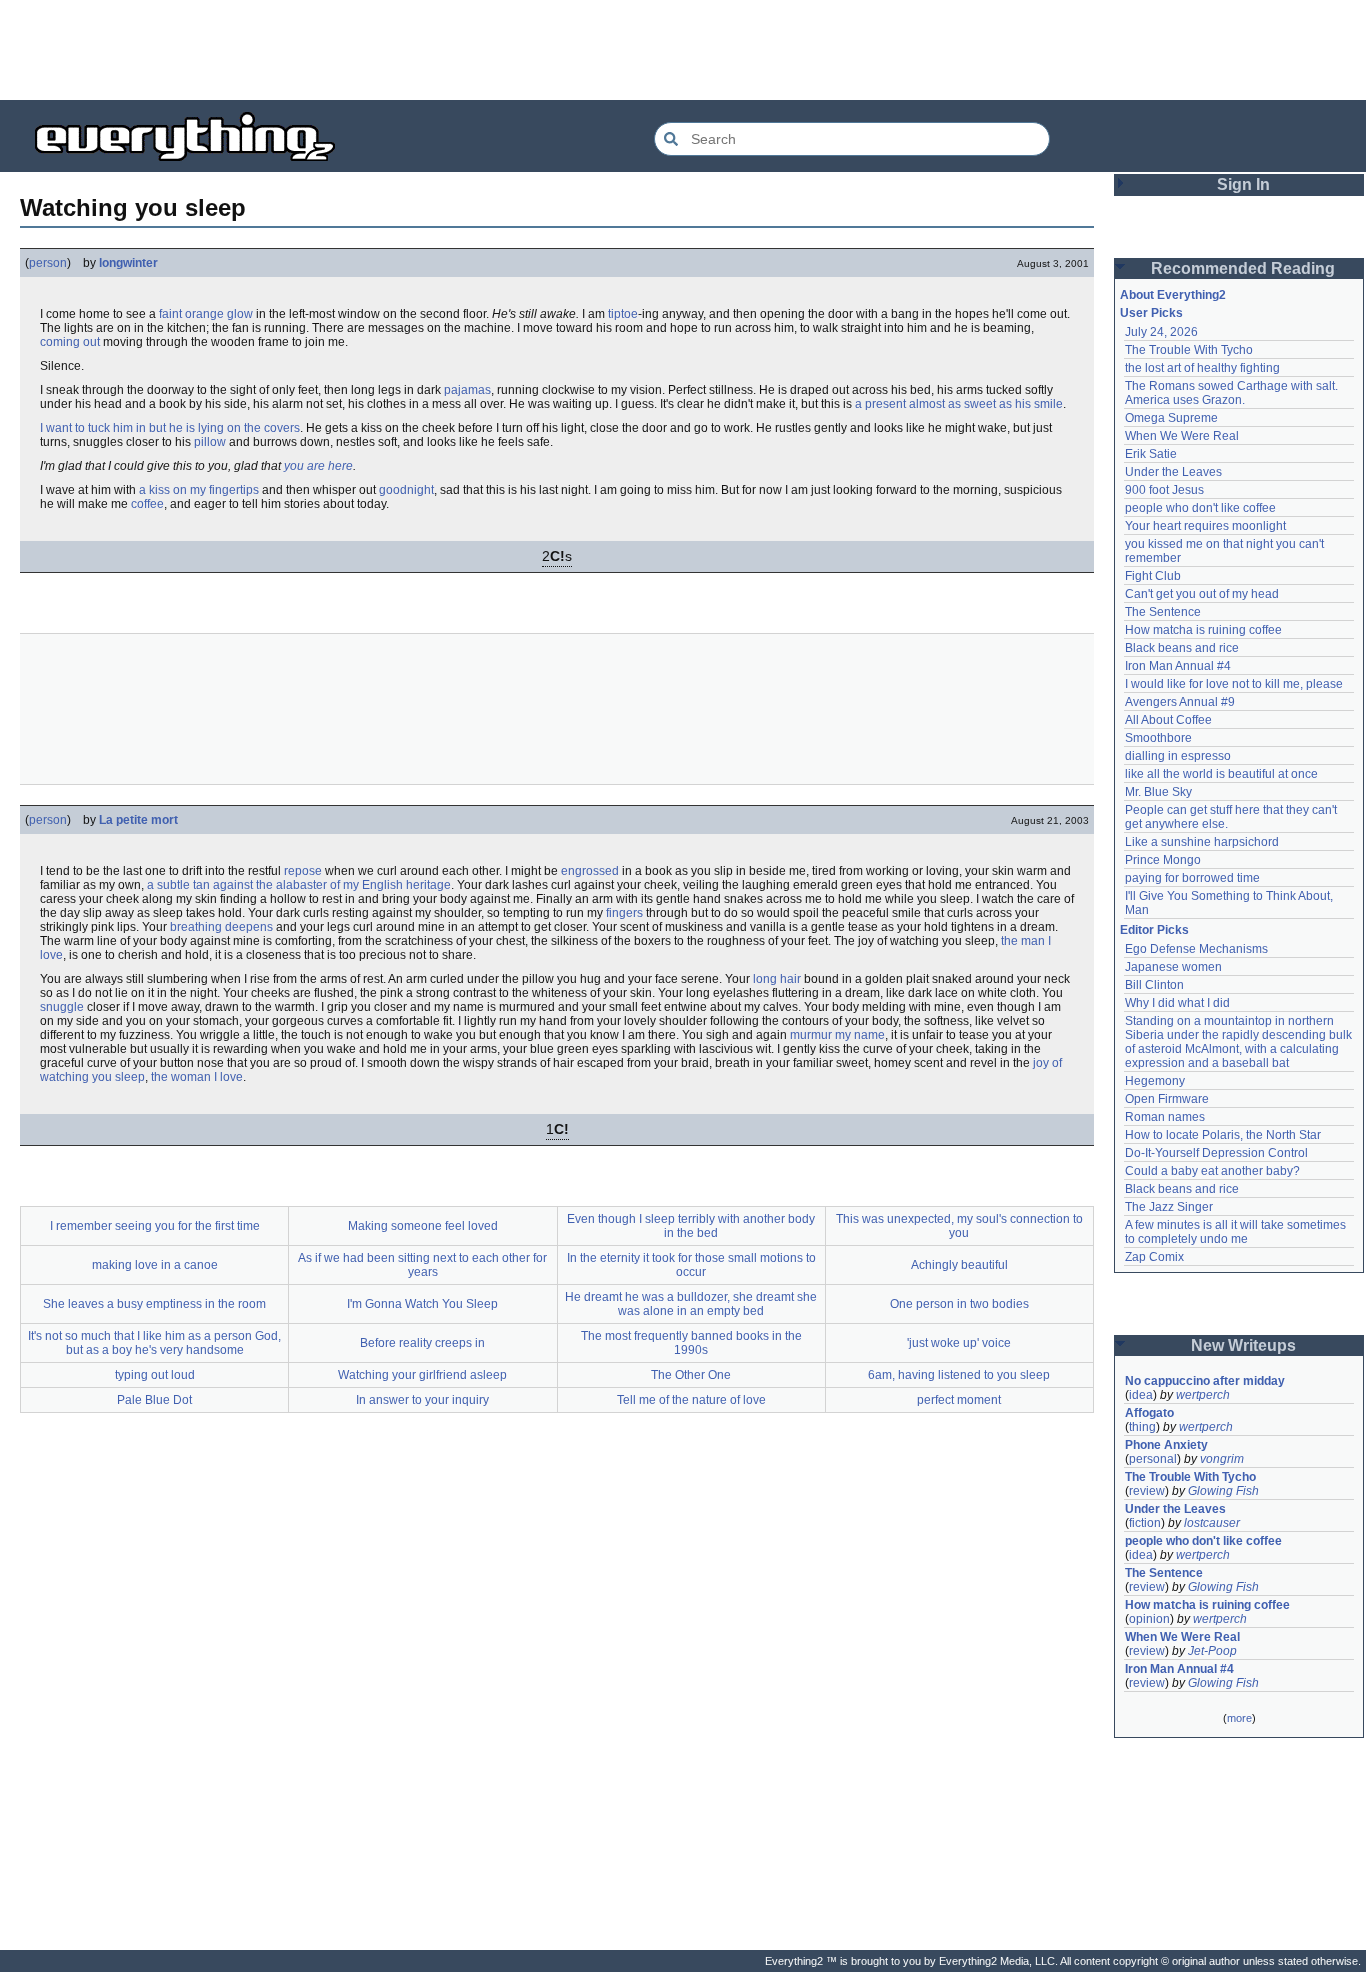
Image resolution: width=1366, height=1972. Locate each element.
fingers (624, 913)
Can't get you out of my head (1202, 594)
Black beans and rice (1182, 648)
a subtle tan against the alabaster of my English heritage (299, 885)
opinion (1149, 1619)
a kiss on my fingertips (199, 490)
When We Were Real (1182, 436)
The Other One (691, 1375)
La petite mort (138, 820)
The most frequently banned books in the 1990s (691, 1343)
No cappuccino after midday (1205, 1381)
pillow (210, 442)
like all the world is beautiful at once (1221, 774)
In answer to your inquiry (422, 1400)
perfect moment (959, 1400)
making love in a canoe (155, 1265)
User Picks (1151, 313)
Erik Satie (1151, 454)
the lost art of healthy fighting (1202, 368)
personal (1153, 1459)
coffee (147, 504)
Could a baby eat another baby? (1212, 1171)
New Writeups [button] (1243, 1345)
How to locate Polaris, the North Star (1223, 1135)
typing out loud (155, 1375)
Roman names (1165, 1117)
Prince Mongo (1163, 860)
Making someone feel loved (423, 1226)
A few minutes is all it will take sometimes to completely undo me (1237, 1232)
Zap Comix (1154, 1257)
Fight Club (1153, 576)
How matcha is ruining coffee (1203, 630)
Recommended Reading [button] (1243, 268)
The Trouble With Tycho (1189, 350)
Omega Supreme (1171, 418)
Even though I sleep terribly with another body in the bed (691, 1226)
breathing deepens (221, 927)
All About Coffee (1168, 720)
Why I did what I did (1177, 1003)
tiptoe (623, 314)
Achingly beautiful (959, 1265)
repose (303, 871)
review (1147, 1491)
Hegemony (1155, 1081)
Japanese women (1173, 967)
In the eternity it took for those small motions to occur (691, 1265)
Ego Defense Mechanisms (1196, 949)
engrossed (590, 871)
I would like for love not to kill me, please (1234, 684)
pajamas (467, 390)
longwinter (128, 263)
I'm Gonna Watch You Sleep (422, 1304)
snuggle (62, 1007)
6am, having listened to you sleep (959, 1375)
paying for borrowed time (1192, 878)
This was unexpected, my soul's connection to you (959, 1226)
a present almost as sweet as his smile (959, 404)
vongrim (1222, 1459)
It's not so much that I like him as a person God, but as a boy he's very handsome (154, 1343)
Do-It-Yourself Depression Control (1216, 1153)
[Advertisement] (683, 50)
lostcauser (1212, 1523)
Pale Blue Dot (154, 1400)
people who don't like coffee (1200, 508)
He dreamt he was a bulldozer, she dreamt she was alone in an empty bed (691, 1304)
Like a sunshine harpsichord (1202, 842)
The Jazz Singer (1169, 1207)
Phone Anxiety (1166, 1445)
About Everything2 (1173, 295)
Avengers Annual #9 (1180, 702)
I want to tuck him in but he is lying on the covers (170, 428)
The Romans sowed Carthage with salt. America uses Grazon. (1232, 393)
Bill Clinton (1154, 985)
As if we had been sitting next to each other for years (422, 1265)
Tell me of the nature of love (691, 1400)
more (1239, 1718)
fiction (1145, 1523)
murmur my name (837, 1035)
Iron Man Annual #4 (1178, 666)
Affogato (1149, 1413)
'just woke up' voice (959, 1343)
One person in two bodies (959, 1304)
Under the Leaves (1173, 472)
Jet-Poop (1212, 1651)
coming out (70, 342)
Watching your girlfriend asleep (422, 1375)
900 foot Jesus (1164, 490)
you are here (318, 466)
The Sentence (1163, 612)
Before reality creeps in (422, 1343)
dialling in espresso (1178, 756)
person (48, 263)
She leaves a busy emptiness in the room (154, 1304)
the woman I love (197, 1077)
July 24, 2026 (1161, 332)
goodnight (406, 490)
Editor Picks (1154, 930)
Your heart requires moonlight (1205, 526)
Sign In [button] (1243, 184)
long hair (777, 979)
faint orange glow (206, 314)
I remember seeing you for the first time (155, 1226)
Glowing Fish (1223, 1491)
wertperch (1203, 1395)
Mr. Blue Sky (1158, 792)
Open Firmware (1167, 1099)
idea (1141, 1395)
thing (1142, 1427)
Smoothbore (1158, 738)
